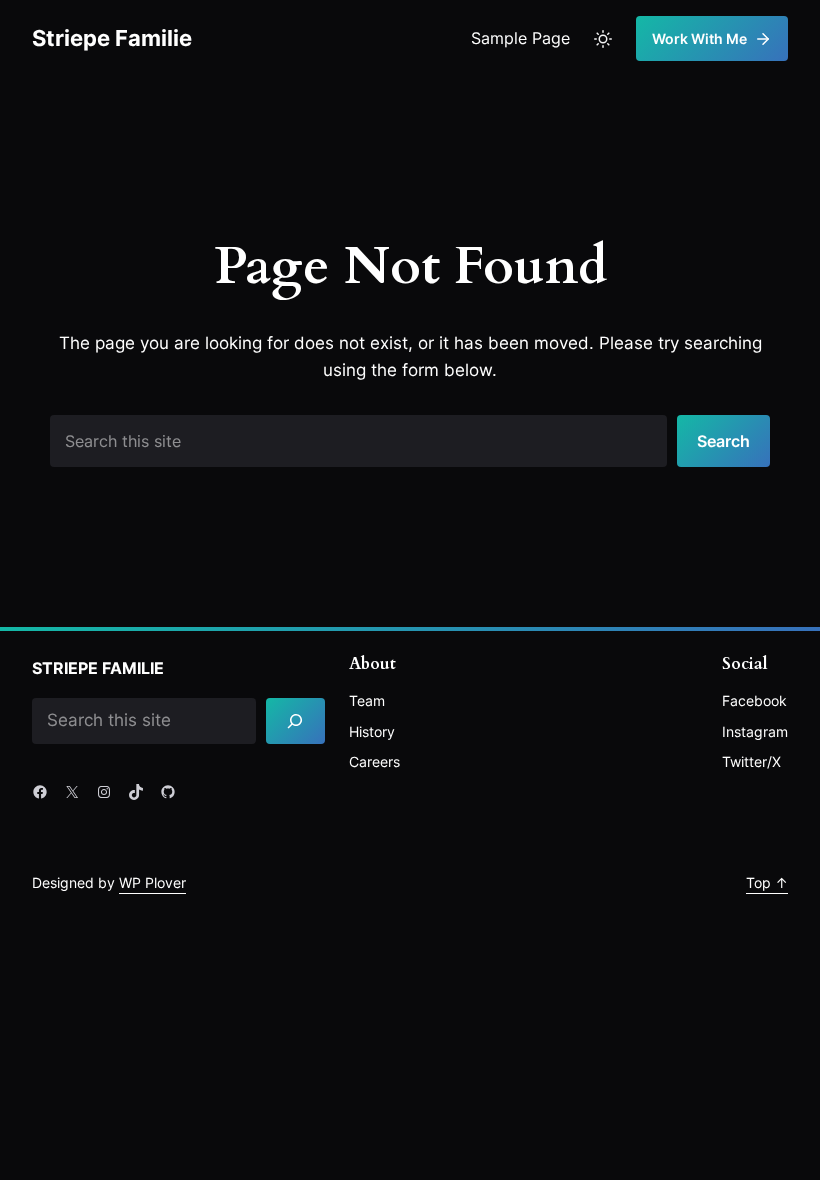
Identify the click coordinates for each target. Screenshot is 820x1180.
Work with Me (699, 38)
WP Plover (152, 882)
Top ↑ (767, 882)
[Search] (295, 721)
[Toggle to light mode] (603, 39)
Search (723, 441)
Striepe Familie (112, 38)
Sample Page (520, 38)
